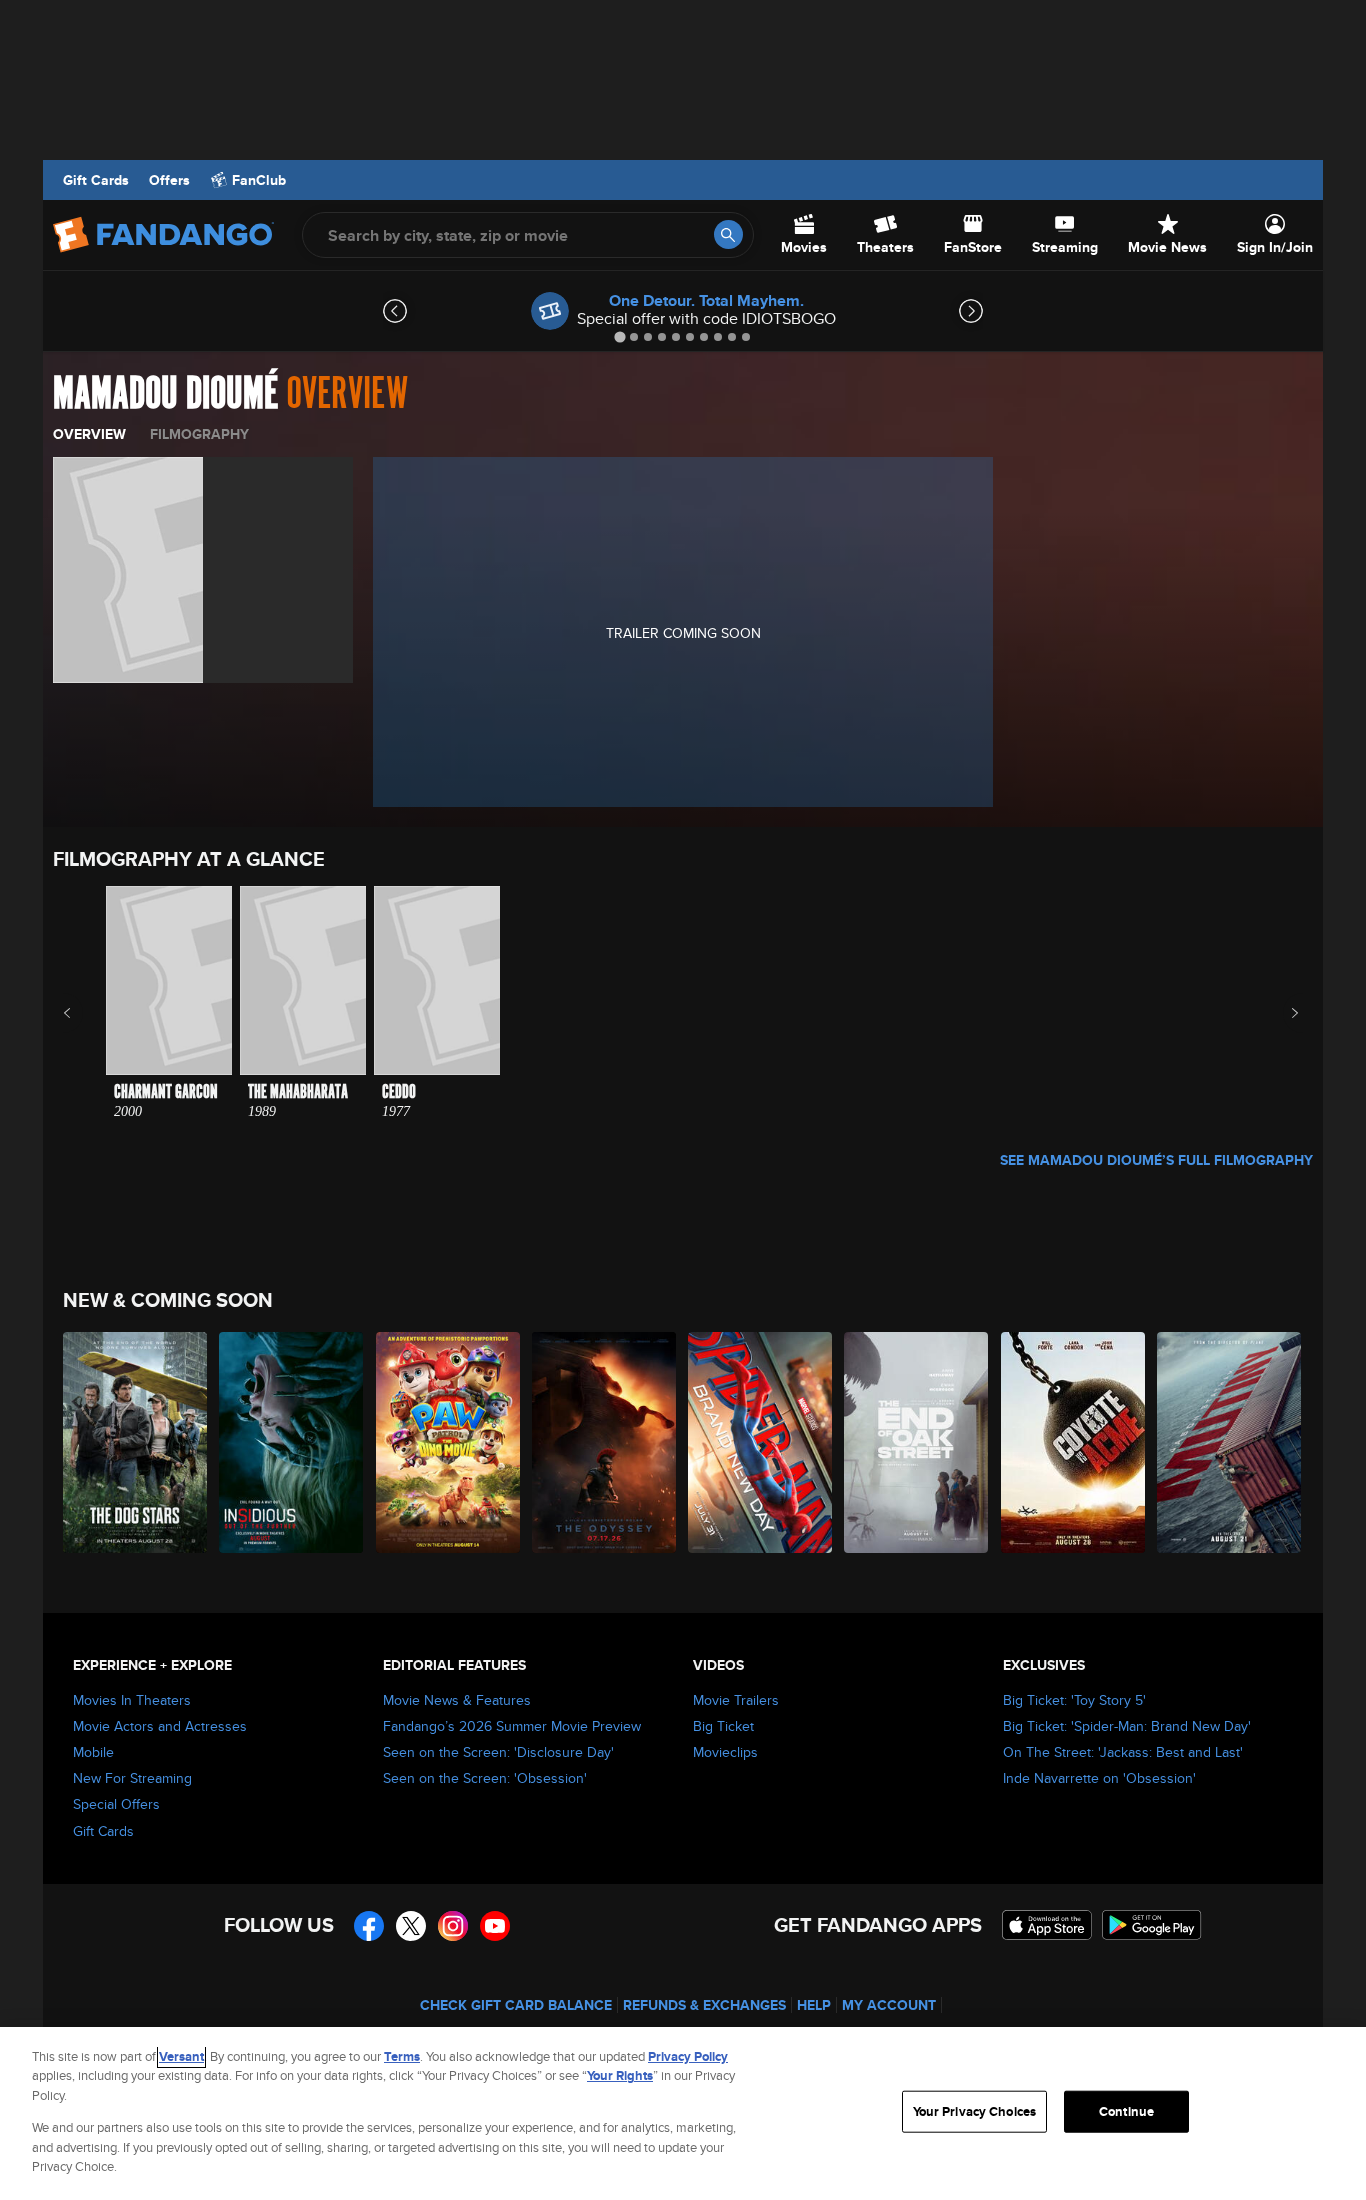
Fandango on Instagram (453, 1926)
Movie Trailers (736, 1700)
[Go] (728, 234)
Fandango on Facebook (369, 1926)
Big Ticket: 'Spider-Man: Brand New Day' (1127, 1726)
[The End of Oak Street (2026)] (917, 1442)
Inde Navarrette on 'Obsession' (1099, 1778)
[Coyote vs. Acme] (1074, 1442)
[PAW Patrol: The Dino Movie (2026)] (449, 1442)
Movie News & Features (457, 1700)
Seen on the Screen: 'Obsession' (485, 1778)
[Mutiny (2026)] (1230, 1442)
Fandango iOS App (1047, 1925)
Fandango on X (411, 1926)
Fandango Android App (1152, 1925)
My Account (889, 2005)
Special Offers (116, 1804)
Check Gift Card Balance (516, 2005)
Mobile (93, 1752)
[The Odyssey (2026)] (605, 1442)
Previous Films (84, 1013)
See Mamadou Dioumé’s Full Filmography (1156, 1160)
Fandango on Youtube (495, 1926)
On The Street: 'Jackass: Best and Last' (1123, 1752)
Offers (169, 180)
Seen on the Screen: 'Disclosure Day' (498, 1752)
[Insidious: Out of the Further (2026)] (292, 1442)
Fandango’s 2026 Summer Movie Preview (512, 1726)
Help (814, 2005)
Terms (402, 2056)
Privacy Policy (688, 2056)
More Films (1281, 1013)
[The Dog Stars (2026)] (136, 1442)
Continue (1126, 2111)
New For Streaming (132, 1778)
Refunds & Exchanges (704, 2005)
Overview (89, 434)
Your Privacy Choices (975, 2111)
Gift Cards (96, 180)
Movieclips (725, 1752)
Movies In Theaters (132, 1700)
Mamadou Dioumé (165, 394)
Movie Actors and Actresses (160, 1726)
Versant (181, 2056)
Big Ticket (723, 1726)
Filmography (199, 434)
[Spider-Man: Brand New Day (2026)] (761, 1442)
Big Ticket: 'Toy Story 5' (1074, 1700)
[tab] (619, 336)
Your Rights (620, 2075)
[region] (683, 2113)
